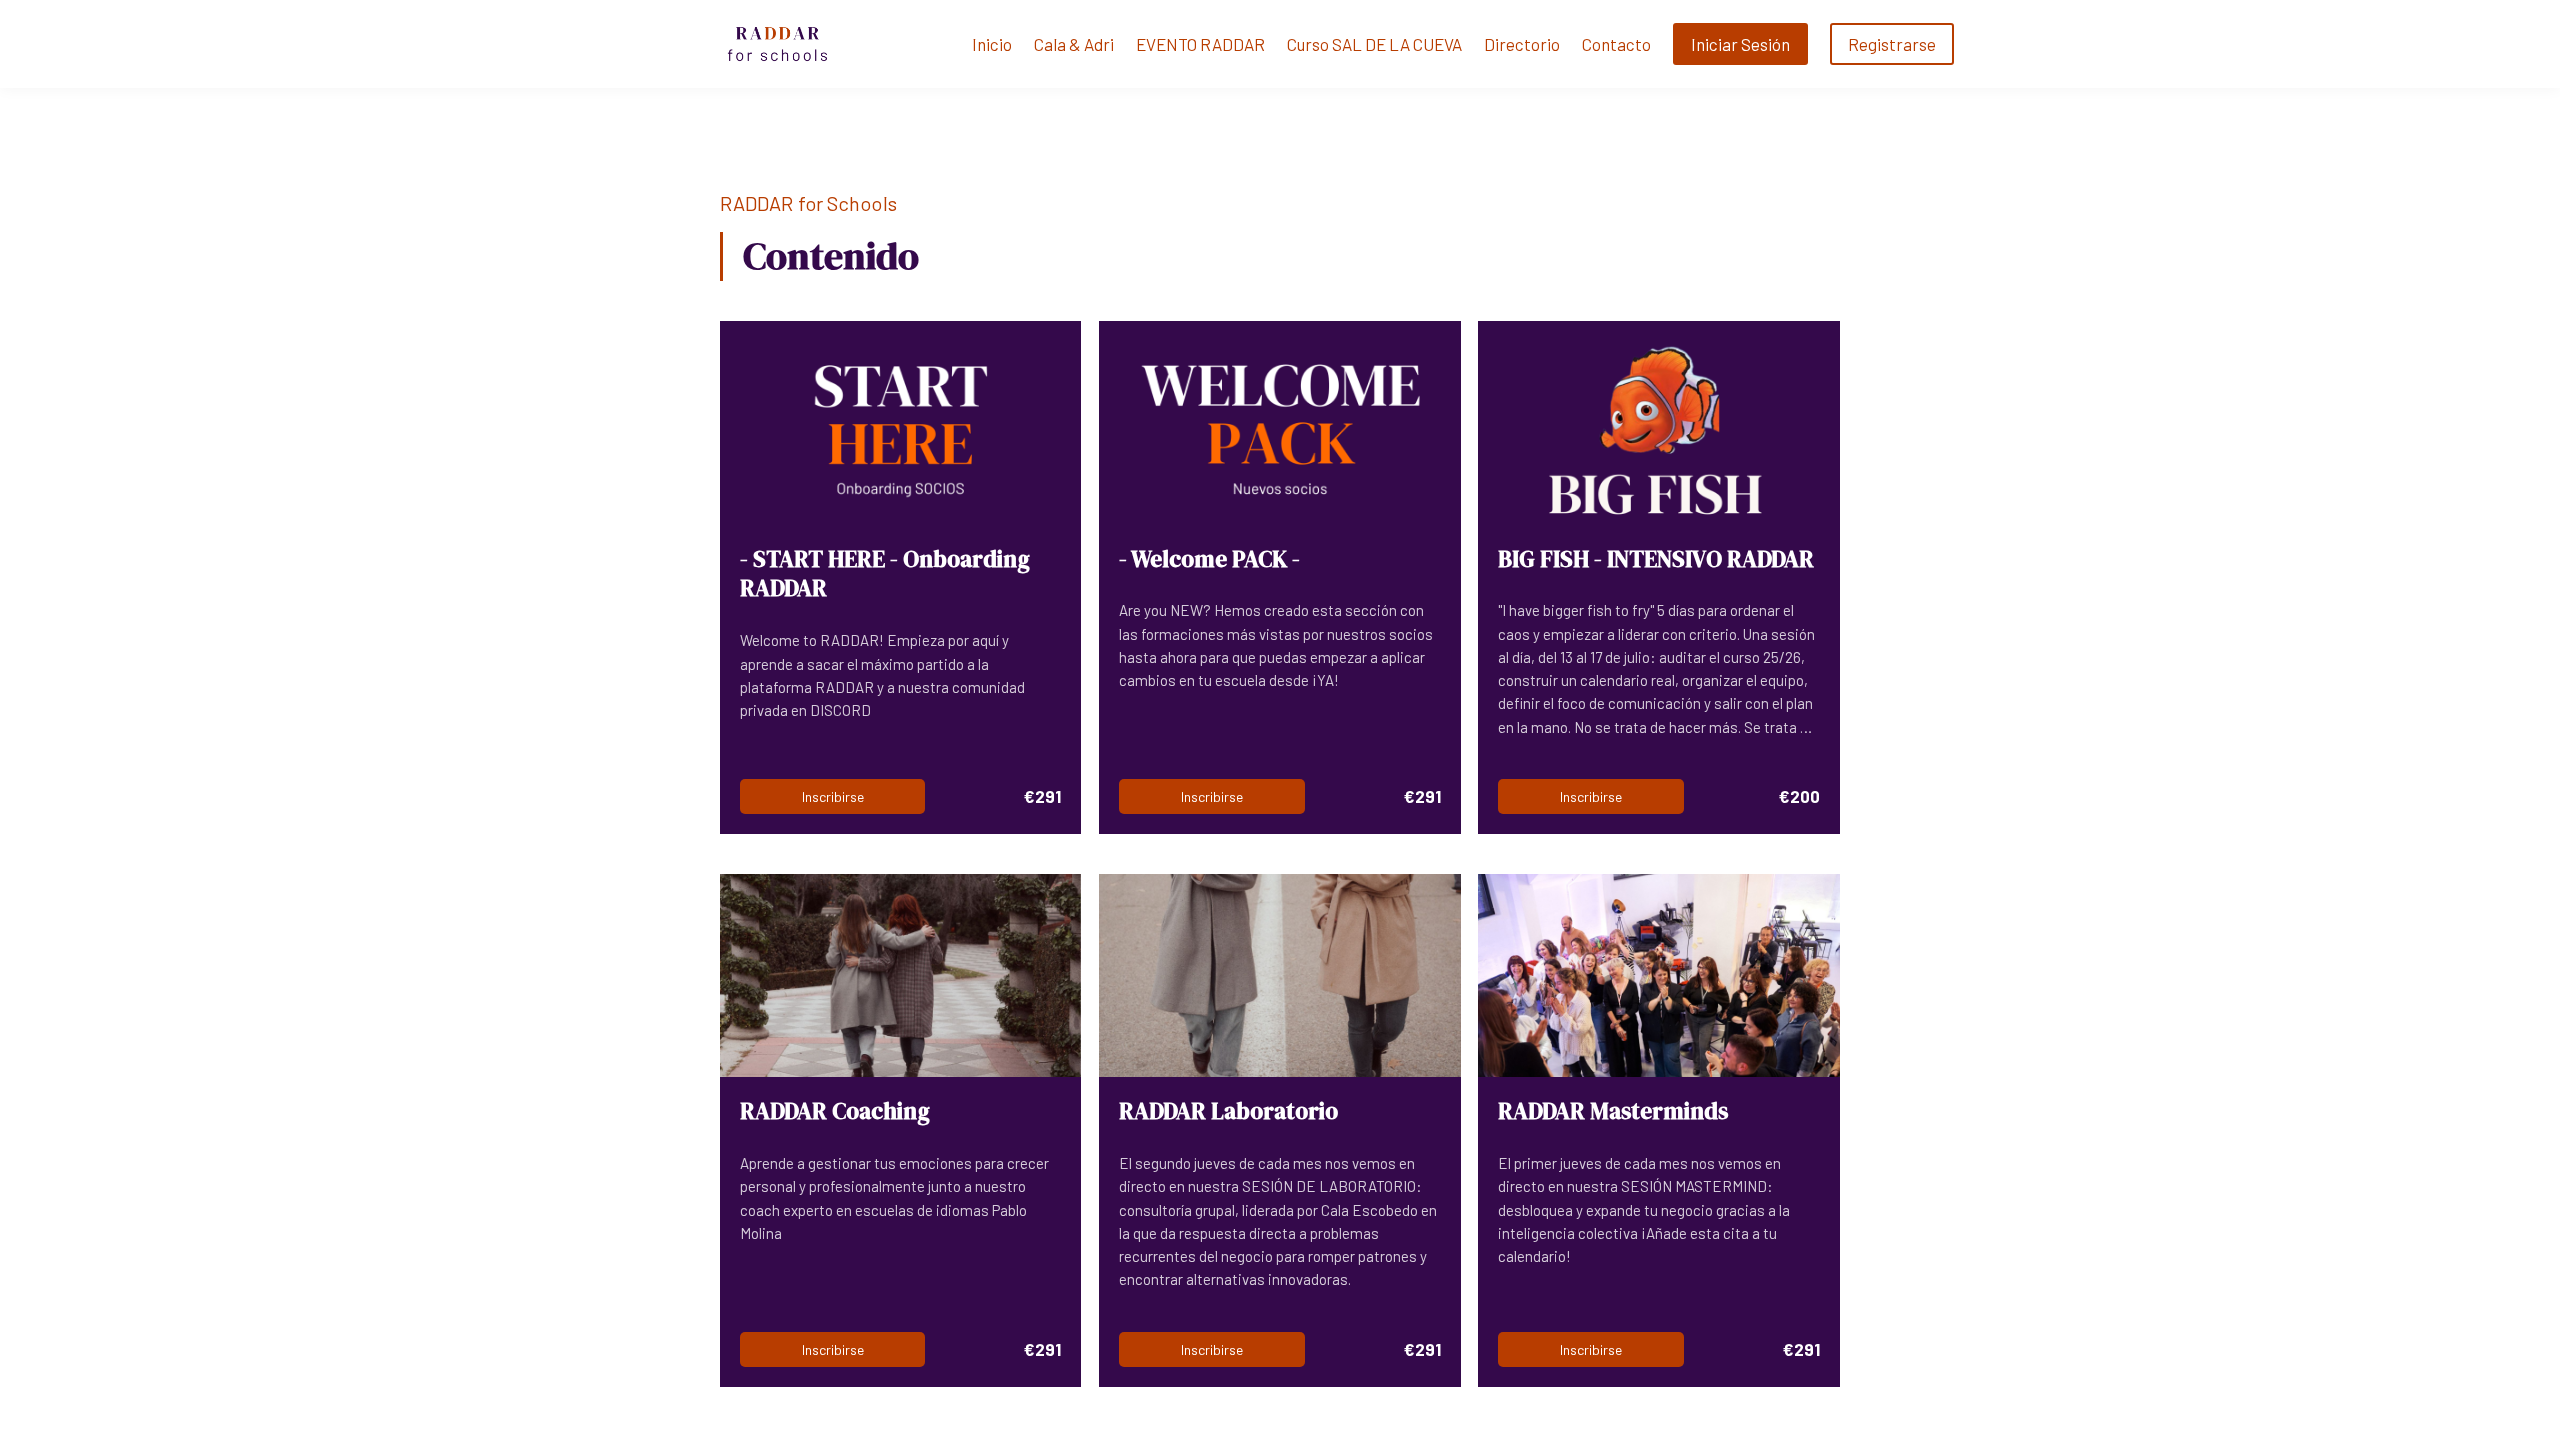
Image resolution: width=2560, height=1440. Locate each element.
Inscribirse (833, 796)
